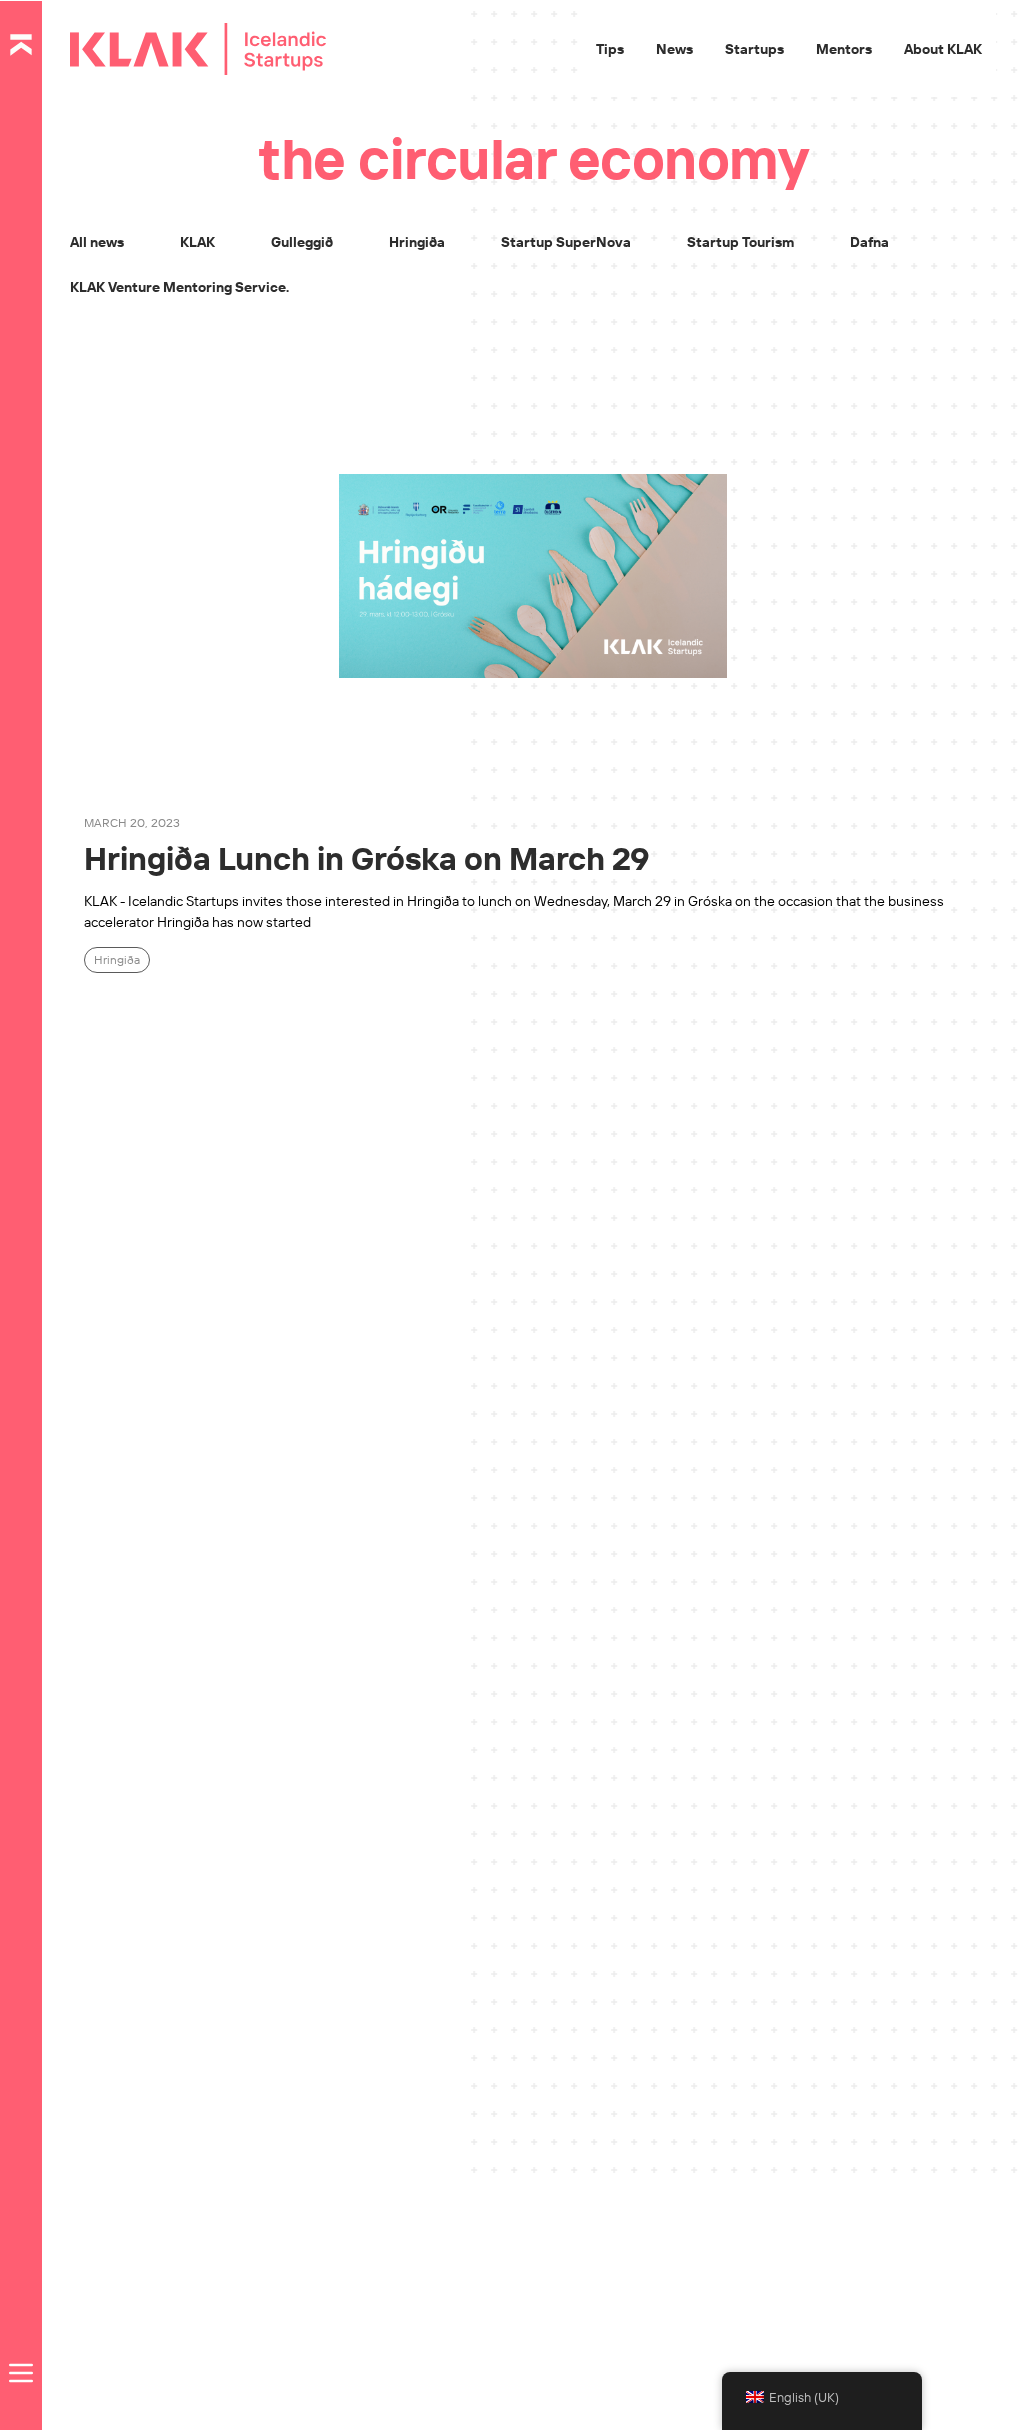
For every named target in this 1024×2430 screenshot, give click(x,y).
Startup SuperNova (566, 242)
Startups (754, 49)
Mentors (844, 49)
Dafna (869, 242)
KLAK (197, 242)
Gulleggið (302, 242)
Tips (610, 49)
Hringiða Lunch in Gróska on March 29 (367, 858)
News (674, 49)
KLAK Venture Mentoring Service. (179, 287)
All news (97, 242)
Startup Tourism (740, 242)
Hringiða (417, 242)
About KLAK (943, 49)
